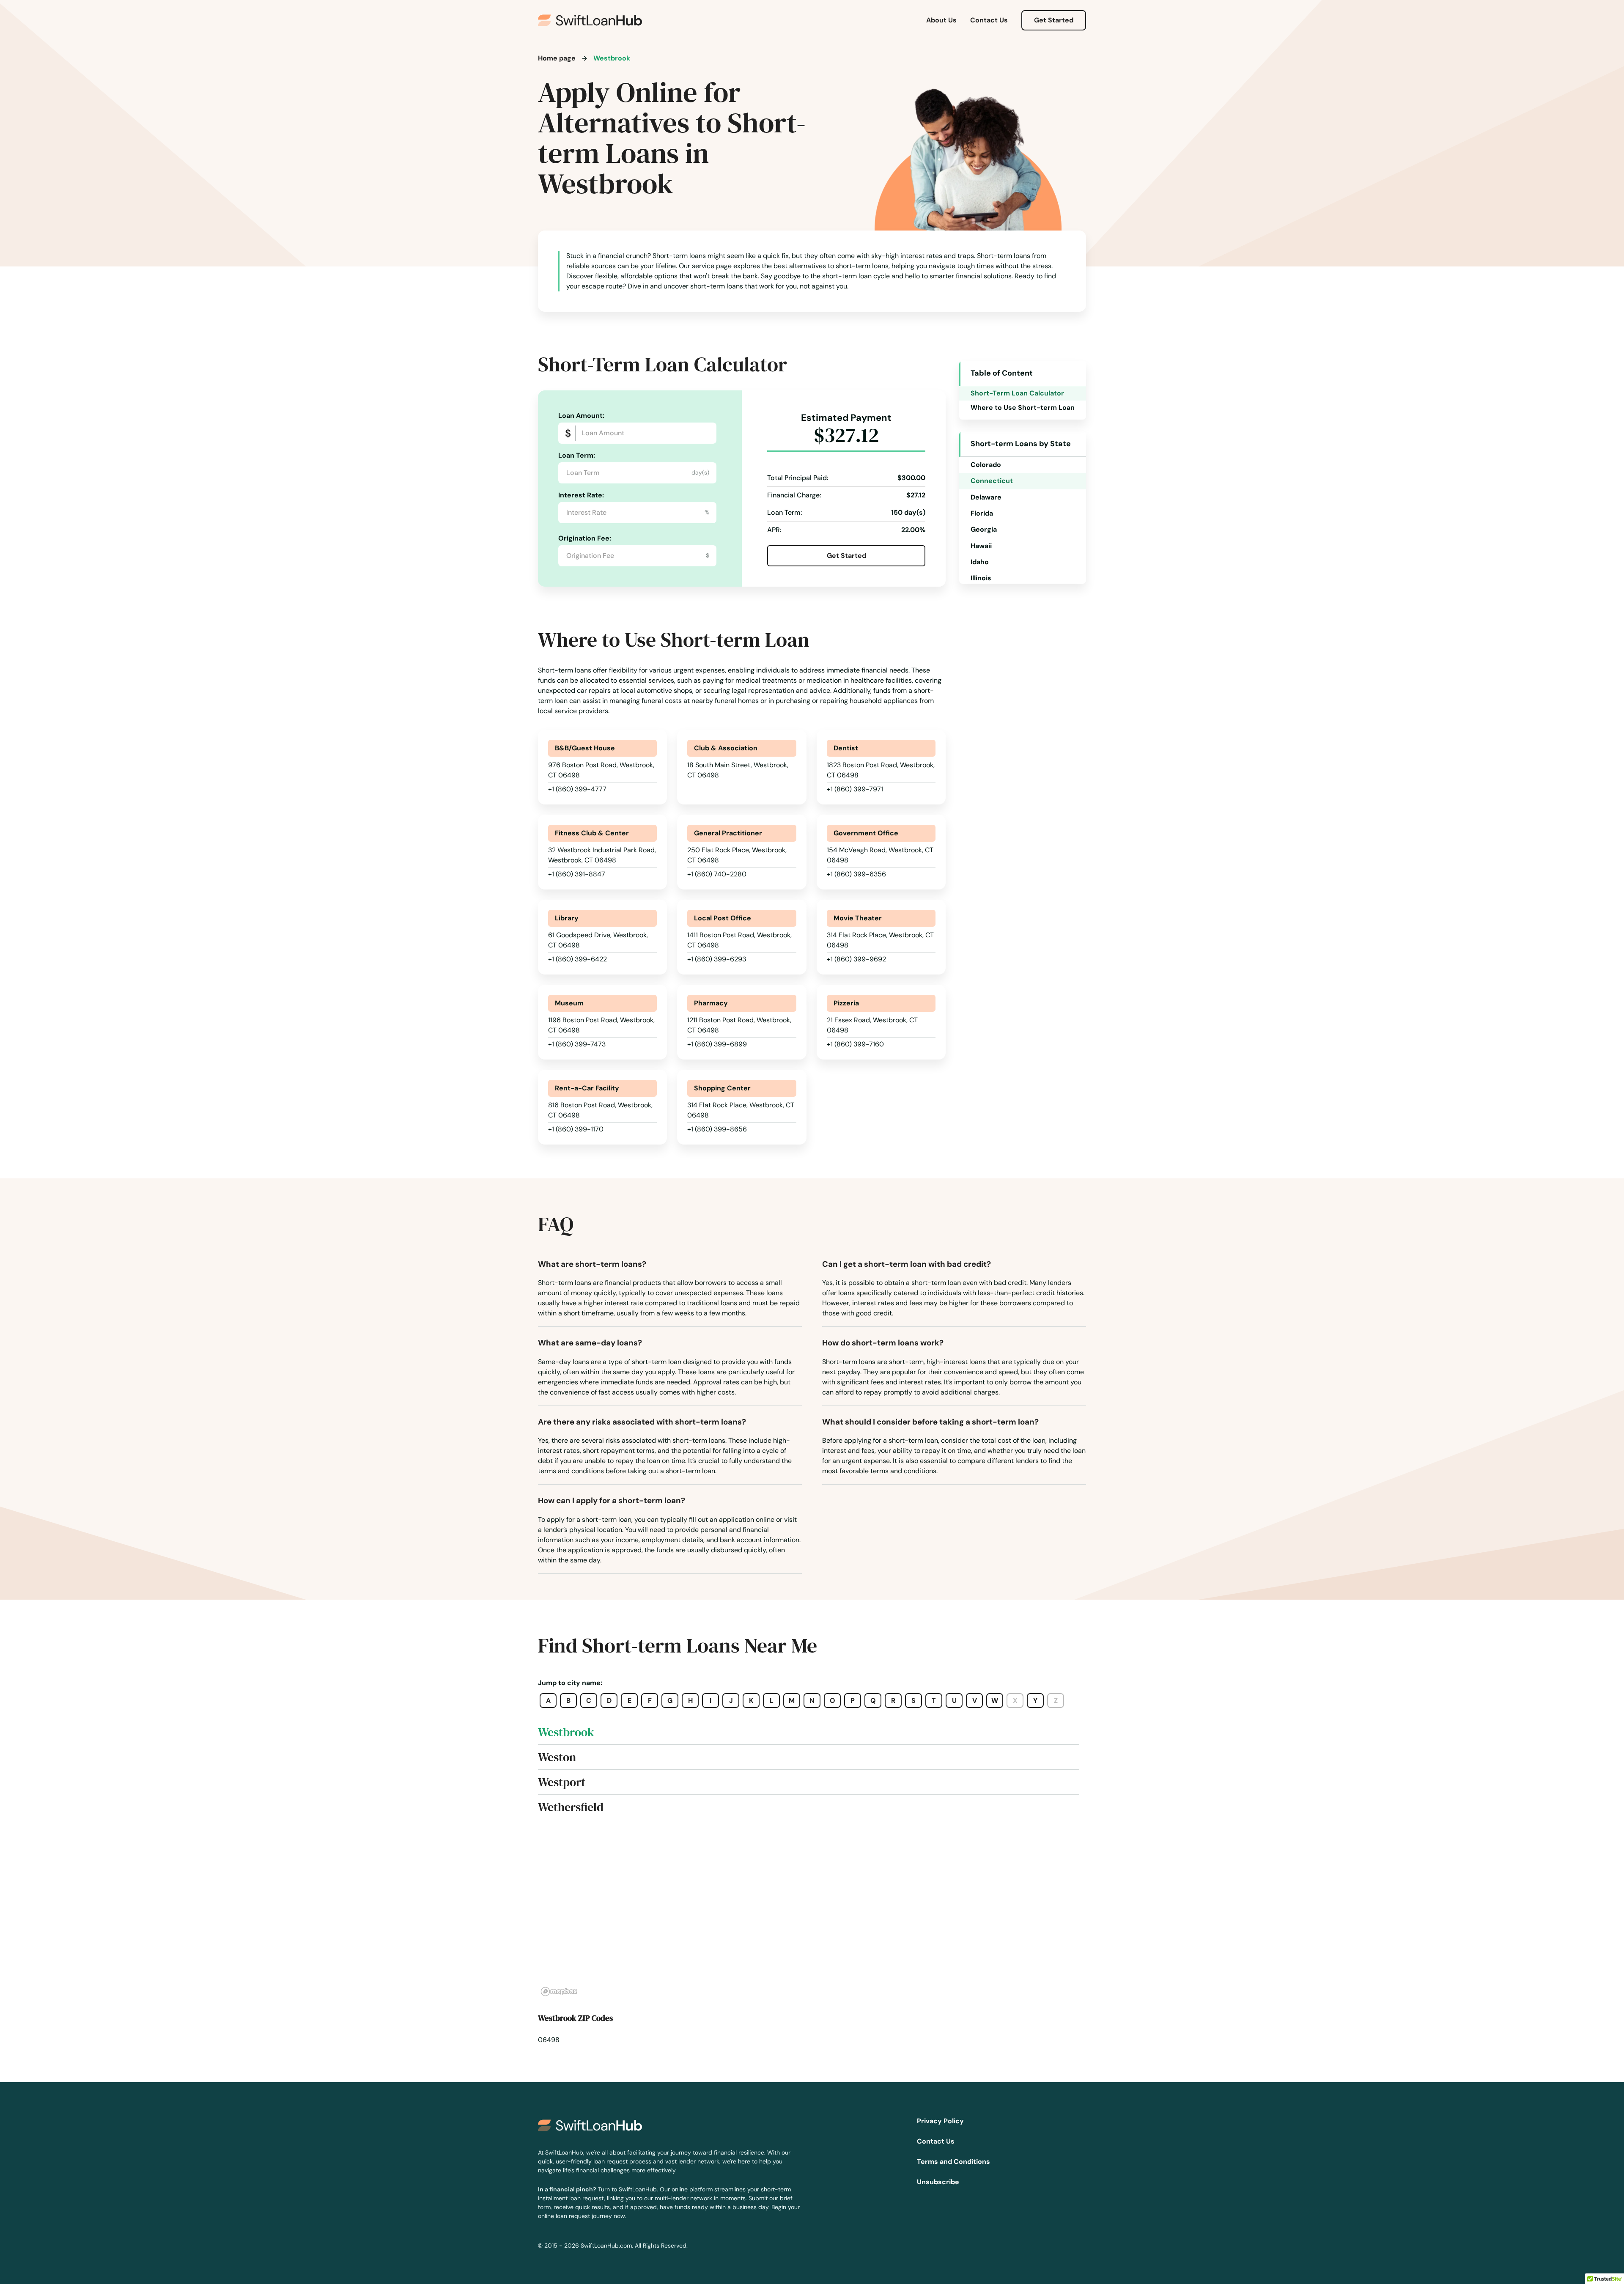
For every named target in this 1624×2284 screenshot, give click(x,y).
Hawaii (981, 546)
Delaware (986, 497)
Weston (557, 1757)
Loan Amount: (581, 416)
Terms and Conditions (953, 2162)
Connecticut (992, 481)
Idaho (980, 562)
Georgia (984, 529)
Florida (982, 513)
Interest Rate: (581, 495)
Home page (557, 58)
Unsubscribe (938, 2182)
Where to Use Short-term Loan (1023, 408)
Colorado (986, 465)
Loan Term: (577, 455)
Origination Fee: (585, 538)
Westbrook (566, 1732)
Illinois (981, 578)
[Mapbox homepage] (559, 1992)
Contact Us (989, 20)
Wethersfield (571, 1807)
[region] (812, 1914)
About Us (941, 20)
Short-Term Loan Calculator (1017, 393)
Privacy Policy (940, 2121)
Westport (562, 1782)
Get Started (1054, 20)
